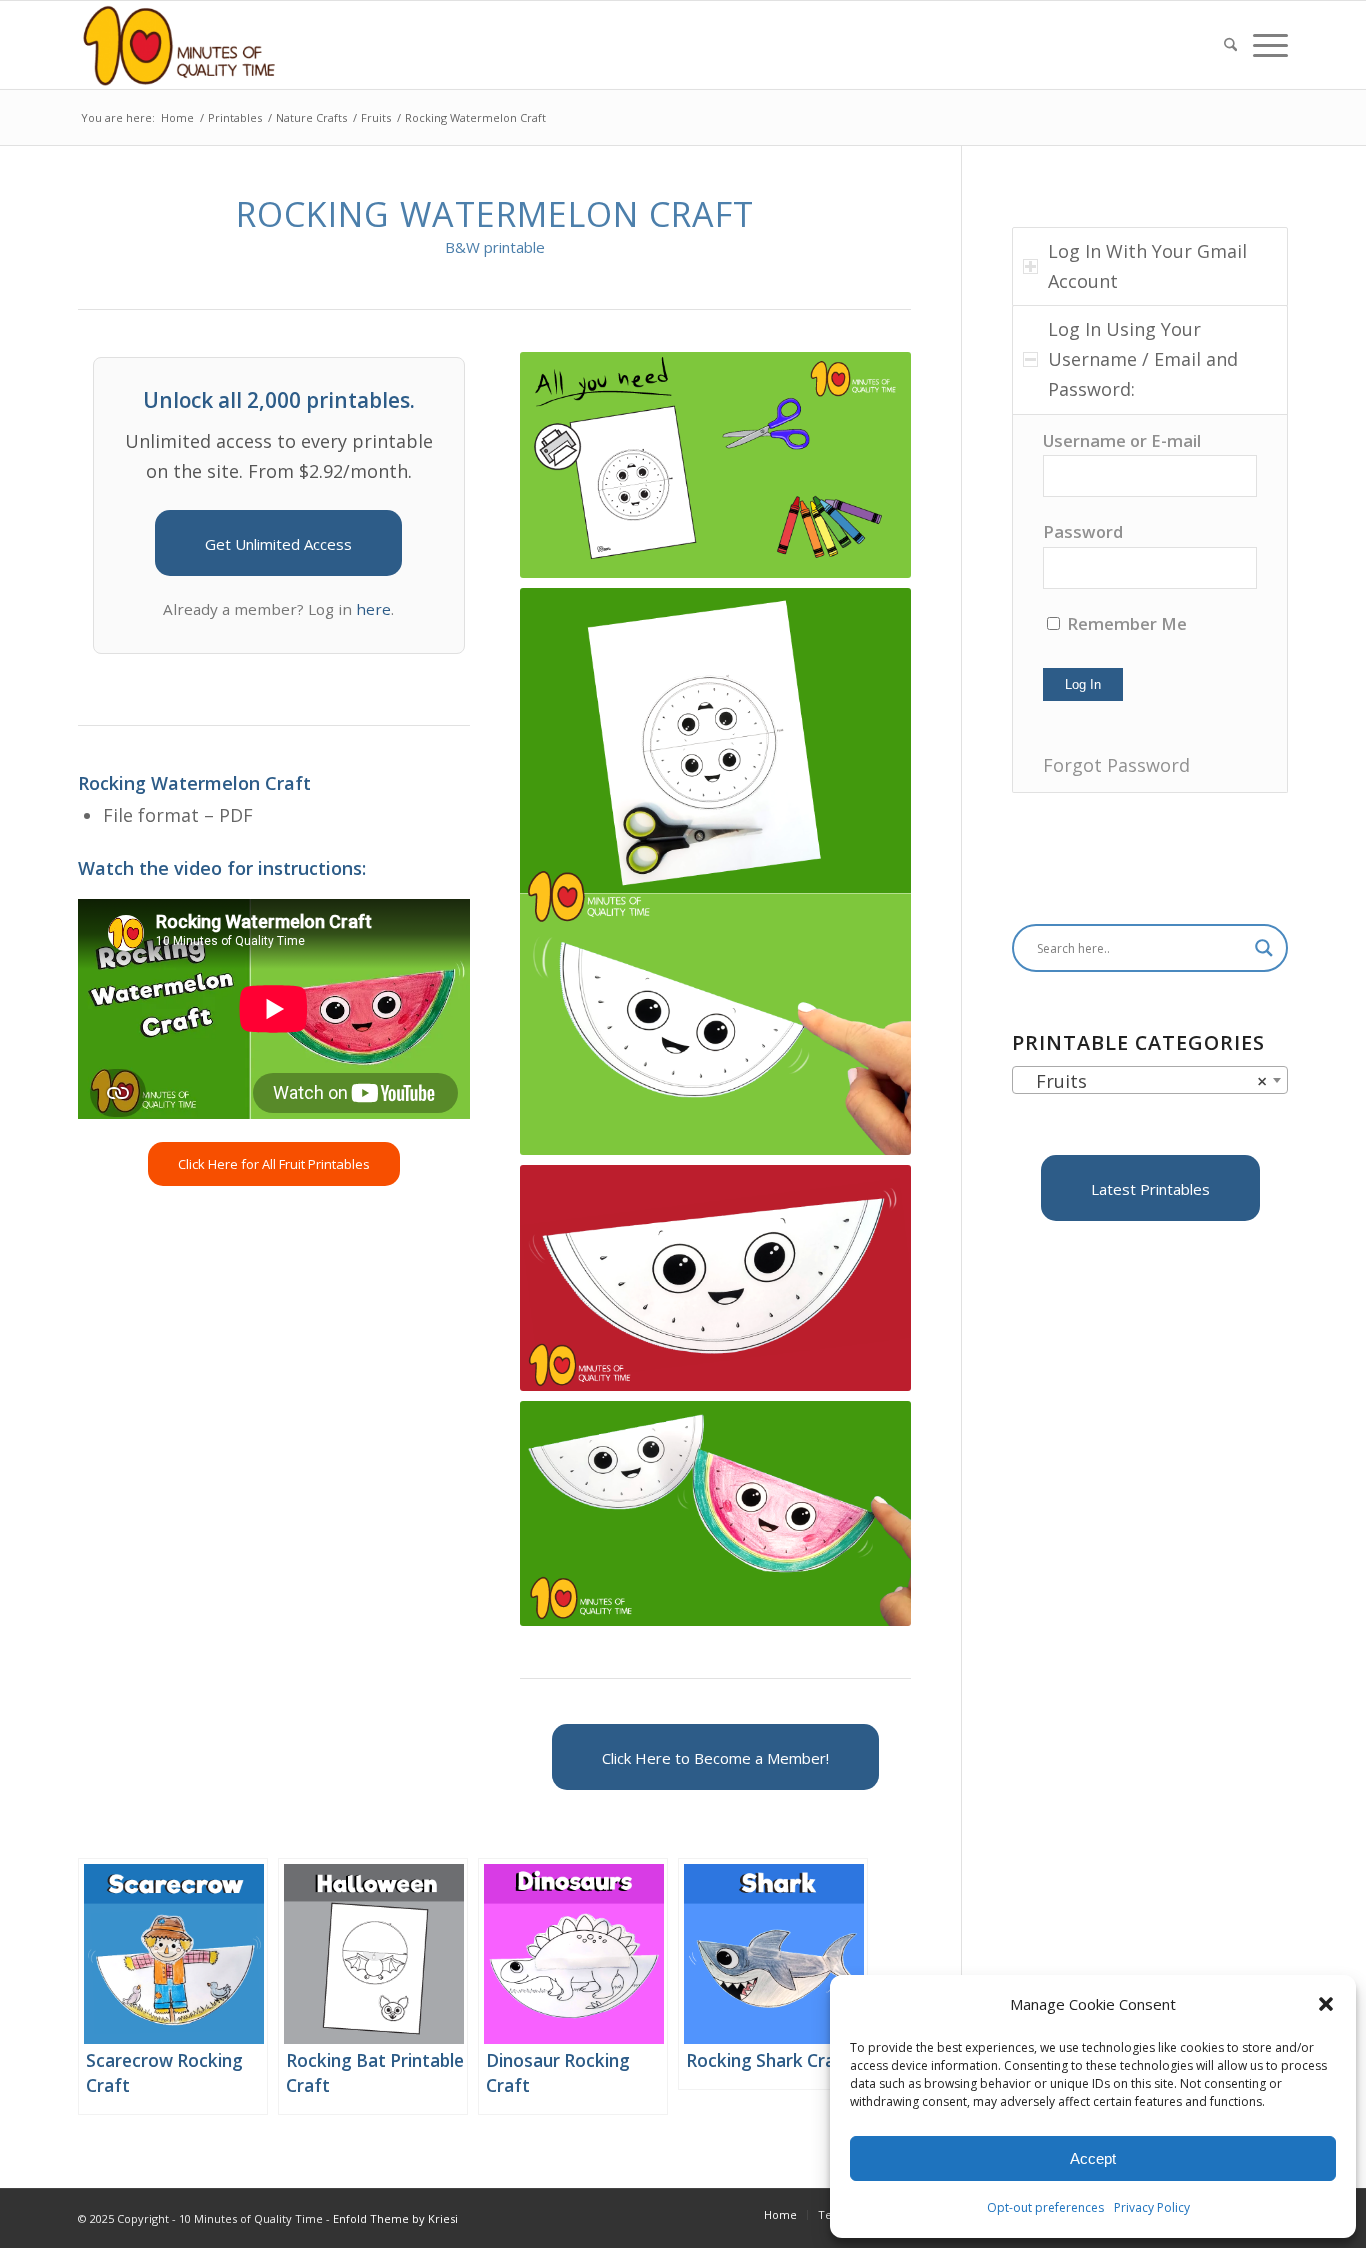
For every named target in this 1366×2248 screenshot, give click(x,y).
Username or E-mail (1122, 440)
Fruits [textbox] (1144, 1081)
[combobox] (1150, 1080)
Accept (1093, 2158)
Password (1083, 531)
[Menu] (1266, 45)
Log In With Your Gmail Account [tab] (1147, 266)
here (373, 609)
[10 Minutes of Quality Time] (179, 45)
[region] (1150, 603)
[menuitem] (1230, 45)
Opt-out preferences (1045, 2207)
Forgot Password (1116, 765)
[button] (1326, 2004)
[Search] (1230, 45)
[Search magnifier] (1264, 948)
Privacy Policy (1152, 2207)
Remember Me (1125, 623)
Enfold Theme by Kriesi (395, 2218)
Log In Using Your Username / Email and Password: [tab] (1143, 358)
